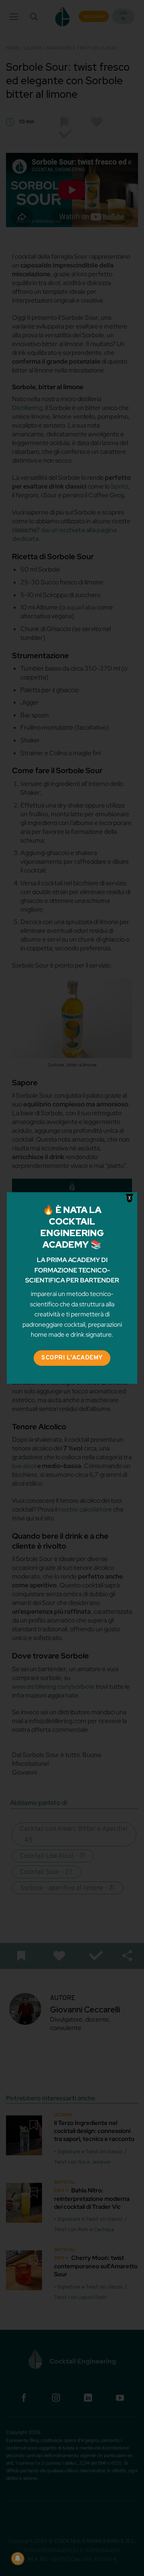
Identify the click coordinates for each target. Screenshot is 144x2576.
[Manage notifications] (18, 2558)
